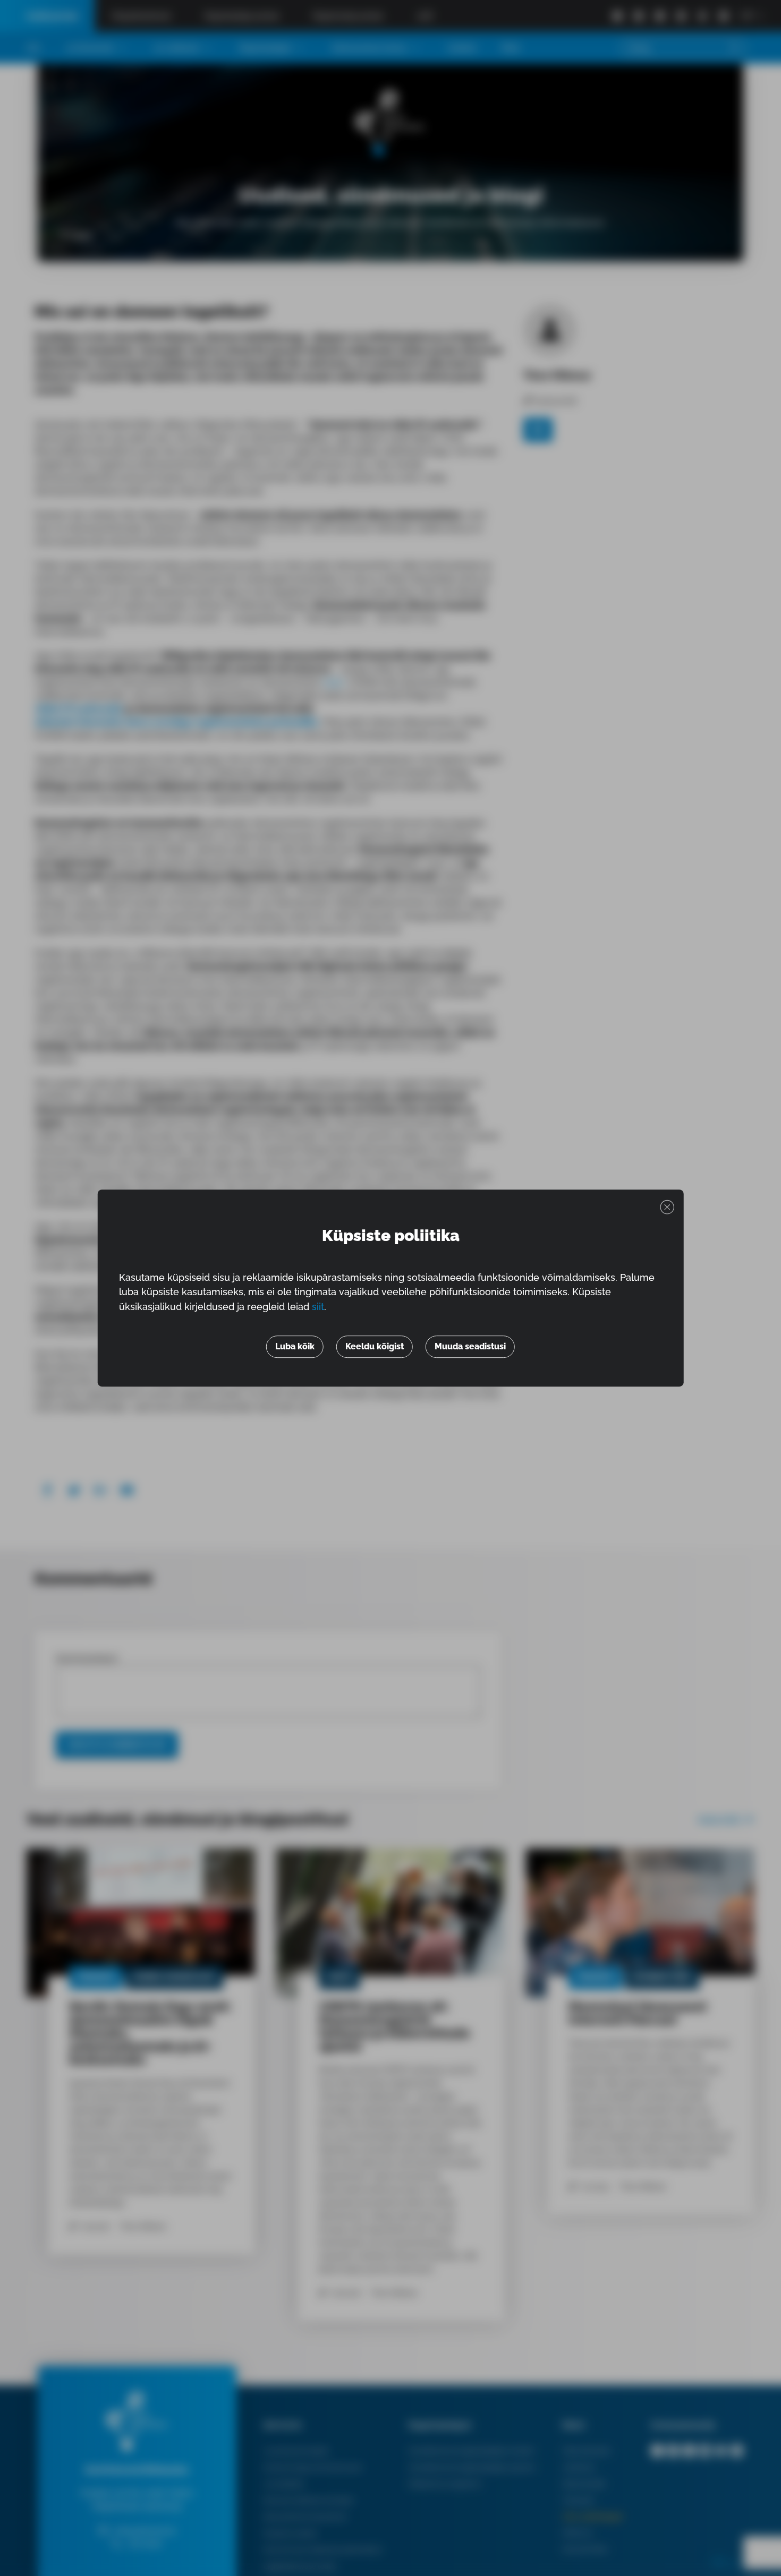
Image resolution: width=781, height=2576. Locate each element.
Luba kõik (295, 1346)
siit (318, 1307)
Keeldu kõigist (375, 1346)
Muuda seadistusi (470, 1346)
